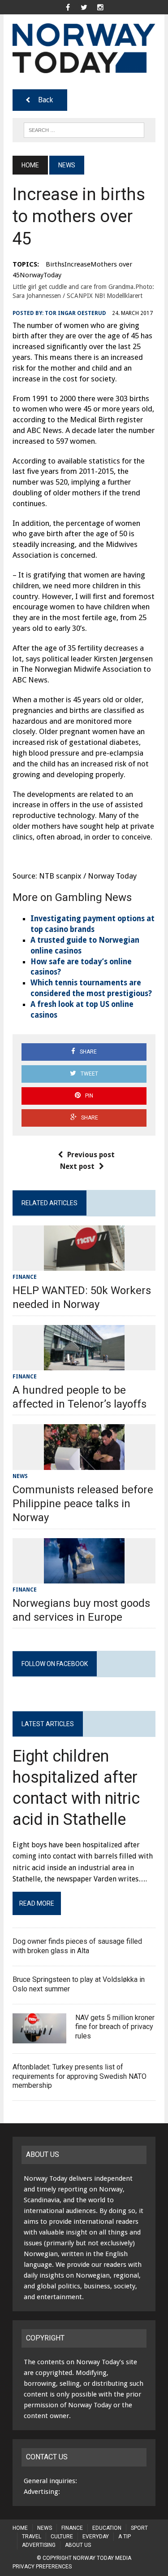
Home (20, 2528)
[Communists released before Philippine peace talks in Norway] (84, 1464)
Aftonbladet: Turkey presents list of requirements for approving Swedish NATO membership (80, 2076)
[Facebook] (68, 7)
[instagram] (100, 7)
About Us (78, 2545)
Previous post (91, 1155)
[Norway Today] (84, 48)
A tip (125, 2537)
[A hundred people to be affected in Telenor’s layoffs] (84, 1364)
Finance (25, 1277)
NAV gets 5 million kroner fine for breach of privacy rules (115, 2027)
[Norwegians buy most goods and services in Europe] (84, 1577)
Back (45, 100)
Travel (32, 2537)
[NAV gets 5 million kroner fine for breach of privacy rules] (39, 2037)
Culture (62, 2537)
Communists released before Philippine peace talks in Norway (83, 1504)
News (20, 1476)
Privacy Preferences (42, 2567)
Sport (139, 2528)
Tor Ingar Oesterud (75, 313)
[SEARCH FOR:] (84, 129)
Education (107, 2528)
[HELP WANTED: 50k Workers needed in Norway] (84, 1265)
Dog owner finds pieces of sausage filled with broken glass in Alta (77, 1946)
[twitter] (84, 7)
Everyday (96, 2537)
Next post (77, 1166)
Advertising (39, 2545)
